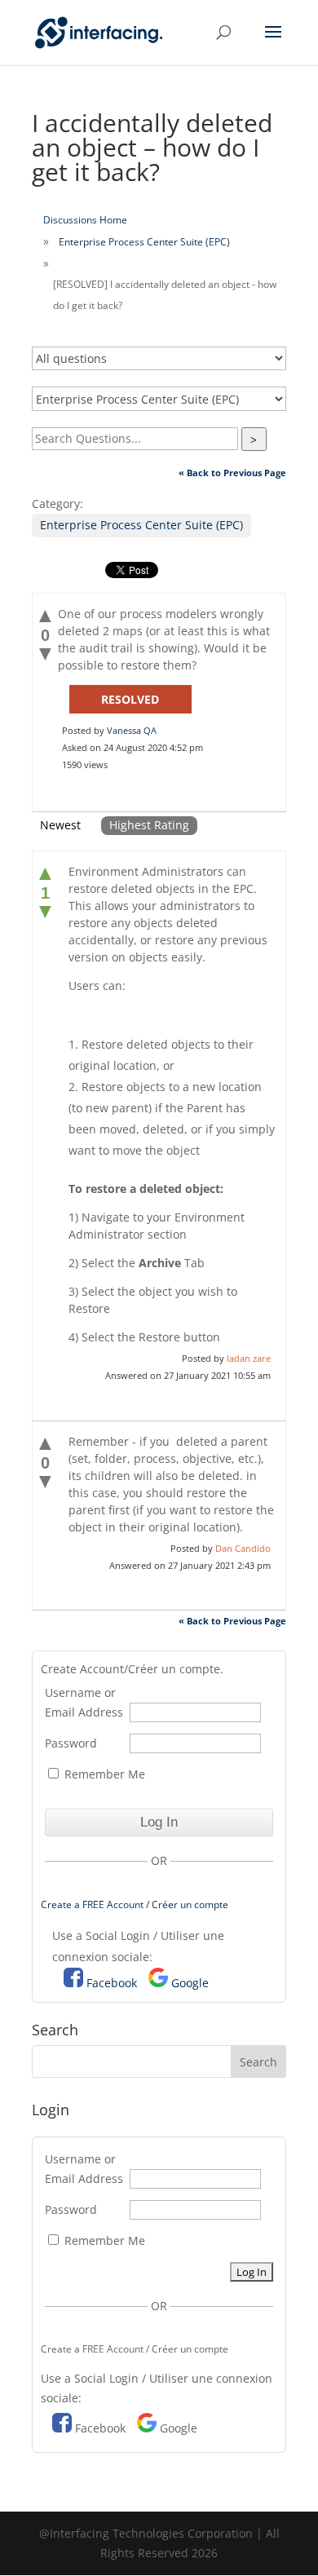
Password (71, 1743)
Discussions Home (85, 220)
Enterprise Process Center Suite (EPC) (144, 242)
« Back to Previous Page (232, 473)
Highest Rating (149, 825)
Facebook (112, 1983)
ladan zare (249, 1358)
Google (190, 1983)
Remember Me (103, 1774)
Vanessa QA (132, 730)
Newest (60, 825)
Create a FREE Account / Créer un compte (135, 1904)
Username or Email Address (84, 1702)
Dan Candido (243, 1548)
